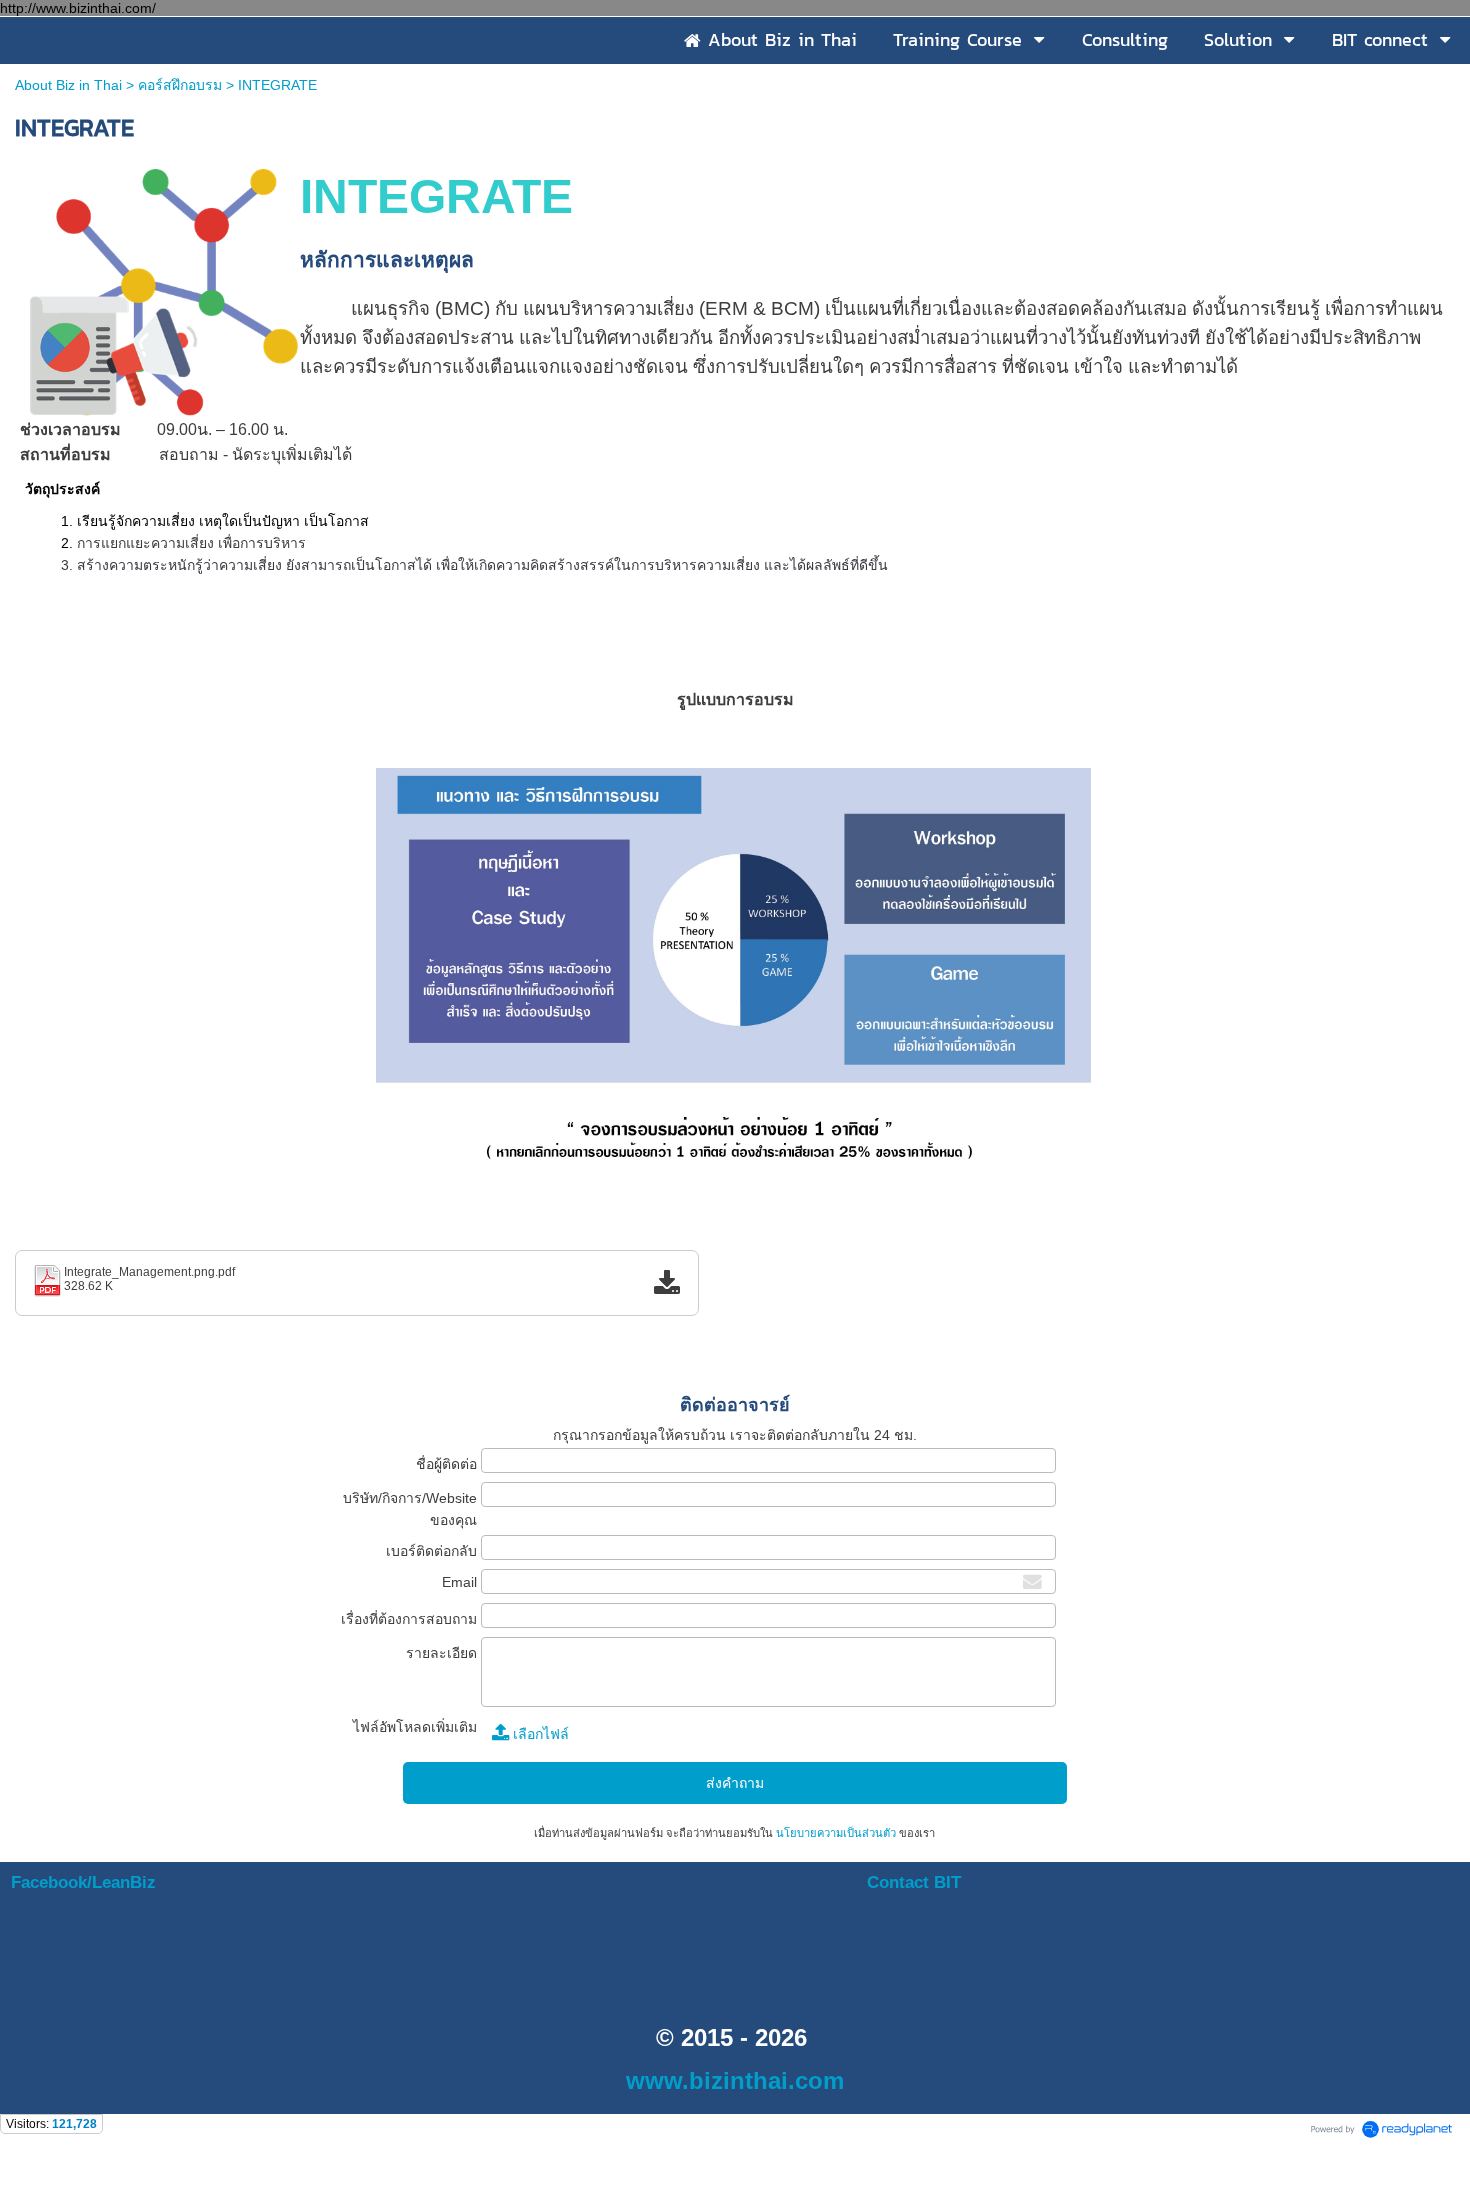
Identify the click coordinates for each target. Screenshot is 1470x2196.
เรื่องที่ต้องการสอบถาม (409, 1619)
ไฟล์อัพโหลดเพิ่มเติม (415, 1727)
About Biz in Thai (68, 85)
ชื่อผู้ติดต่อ (446, 1464)
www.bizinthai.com (735, 2080)
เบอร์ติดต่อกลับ (431, 1551)
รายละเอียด (441, 1653)
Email (459, 1582)
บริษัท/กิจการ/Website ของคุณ (410, 1509)
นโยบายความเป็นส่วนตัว (836, 1833)
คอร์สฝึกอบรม (180, 85)
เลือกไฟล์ (539, 1734)
